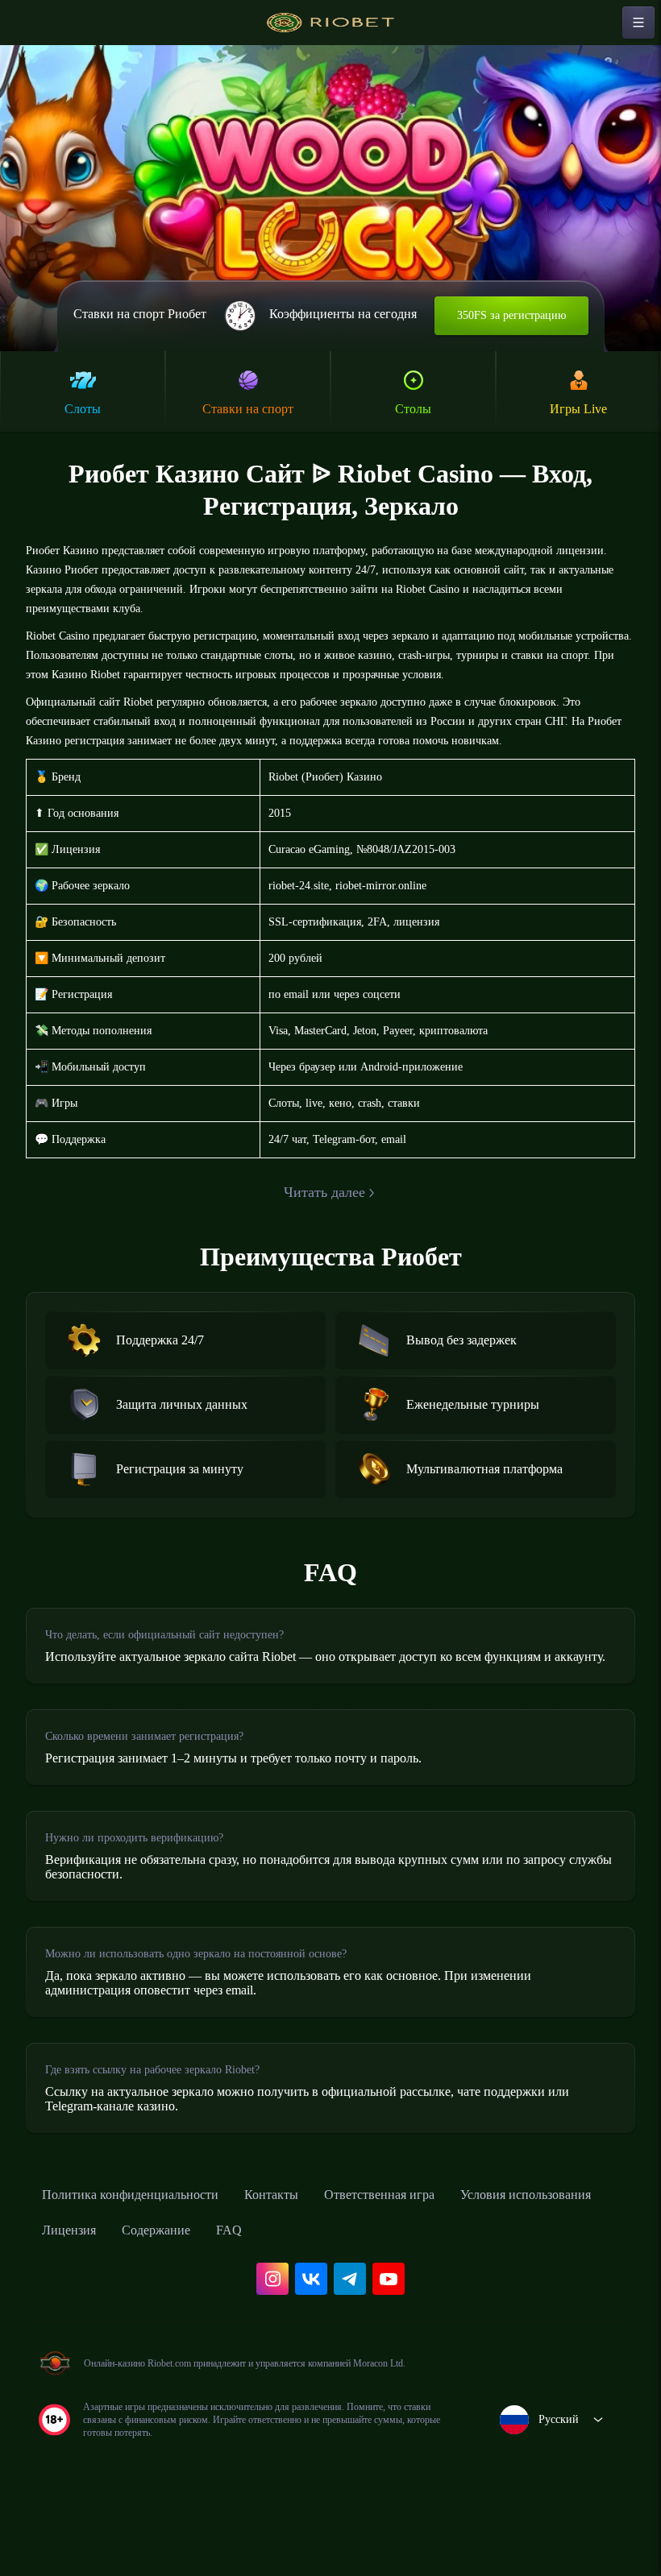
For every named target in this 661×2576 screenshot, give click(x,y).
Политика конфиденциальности (145, 2263)
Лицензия (253, 2298)
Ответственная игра (426, 2263)
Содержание (351, 2298)
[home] (330, 23)
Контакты (305, 2263)
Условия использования (118, 2298)
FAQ (430, 2298)
